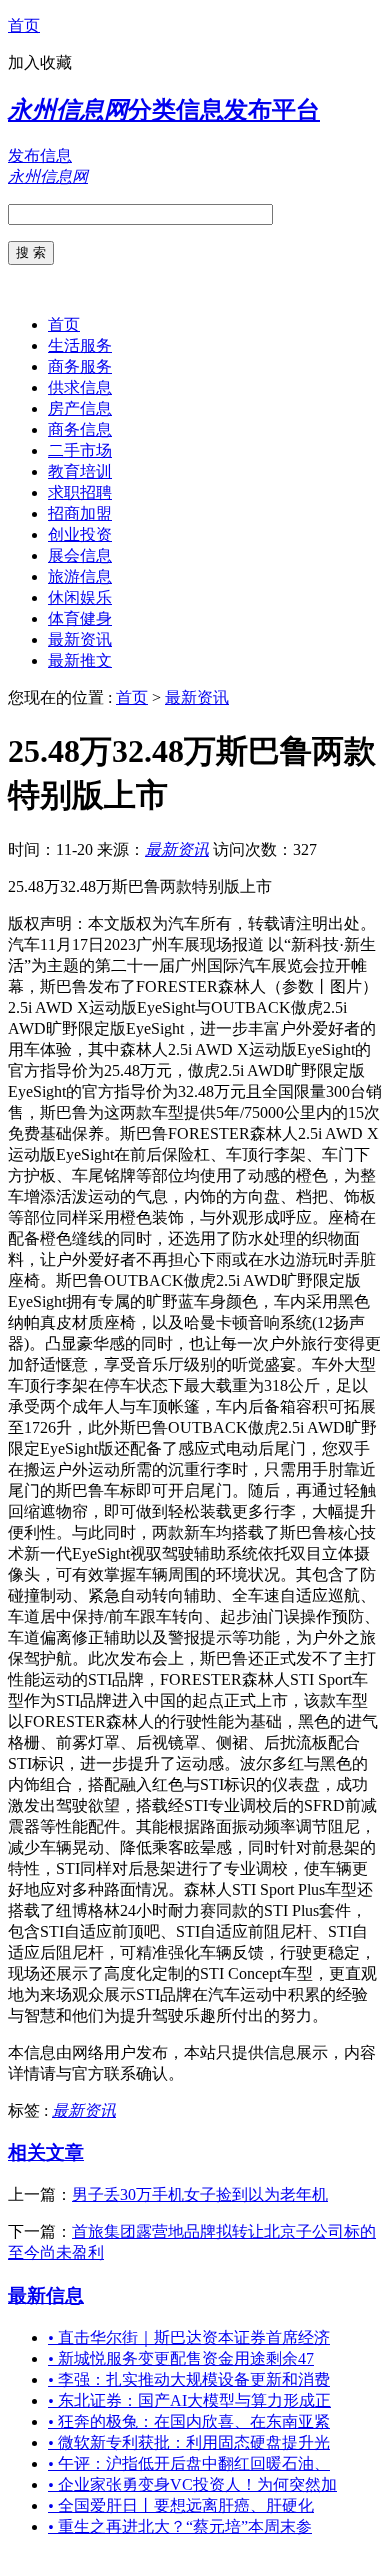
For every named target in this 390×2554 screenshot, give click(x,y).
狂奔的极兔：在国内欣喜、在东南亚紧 (189, 2421)
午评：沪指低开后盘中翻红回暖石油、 (189, 2463)
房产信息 (80, 408)
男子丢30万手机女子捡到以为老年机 (200, 2194)
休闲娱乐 (80, 597)
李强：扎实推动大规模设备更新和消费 (189, 2379)
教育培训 (80, 471)
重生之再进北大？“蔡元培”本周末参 (180, 2526)
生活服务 (80, 345)
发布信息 (40, 155)
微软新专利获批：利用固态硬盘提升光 (189, 2442)
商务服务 (80, 366)
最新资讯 (80, 639)
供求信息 (80, 387)
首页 (24, 25)
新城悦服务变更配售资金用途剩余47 (181, 2358)
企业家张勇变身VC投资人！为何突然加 (192, 2484)
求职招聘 (80, 492)
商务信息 (80, 429)
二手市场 (80, 450)
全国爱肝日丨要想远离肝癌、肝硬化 (181, 2505)
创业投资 (80, 534)
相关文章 (46, 2152)
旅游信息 (80, 576)
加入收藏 (40, 62)
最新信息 (46, 2295)
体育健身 (80, 618)
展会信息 (80, 555)
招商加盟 (80, 513)
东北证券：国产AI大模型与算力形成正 (189, 2400)
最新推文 (80, 660)
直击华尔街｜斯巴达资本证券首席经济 (189, 2337)
